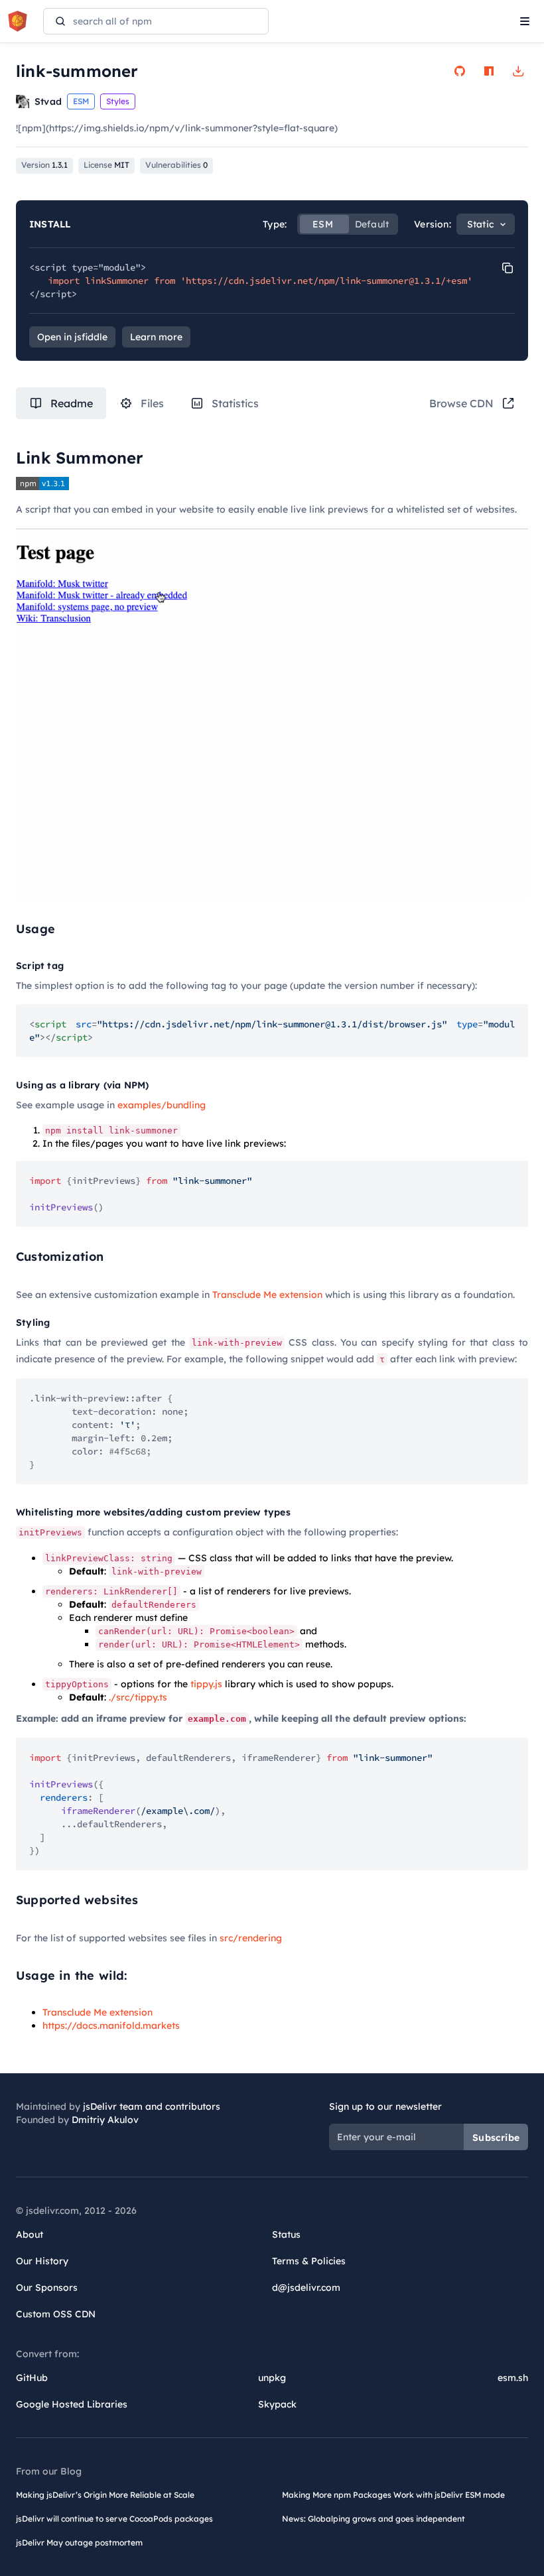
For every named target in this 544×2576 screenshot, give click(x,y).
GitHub (32, 2378)
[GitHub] (460, 71)
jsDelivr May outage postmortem (79, 2543)
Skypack (277, 2404)
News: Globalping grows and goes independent (374, 2519)
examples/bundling (162, 1105)
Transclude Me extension (267, 1295)
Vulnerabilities (176, 165)
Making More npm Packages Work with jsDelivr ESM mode (393, 2495)
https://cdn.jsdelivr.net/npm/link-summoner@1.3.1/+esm (326, 281)
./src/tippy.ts (138, 1697)
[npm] (489, 71)
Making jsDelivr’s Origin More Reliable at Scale (105, 2495)
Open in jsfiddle (72, 337)
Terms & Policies (309, 2261)
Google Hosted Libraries (72, 2404)
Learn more (156, 337)
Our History (42, 2261)
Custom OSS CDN (56, 2314)
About (30, 2234)
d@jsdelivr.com (306, 2287)
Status (286, 2234)
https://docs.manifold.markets (111, 2026)
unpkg (272, 2378)
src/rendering (251, 1938)
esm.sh (513, 2378)
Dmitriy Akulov (105, 2120)
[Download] (518, 71)
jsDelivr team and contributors (152, 2106)
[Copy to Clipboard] (508, 268)
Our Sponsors (47, 2287)
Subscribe (496, 2138)
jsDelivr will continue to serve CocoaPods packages (114, 2519)
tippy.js (206, 1684)
